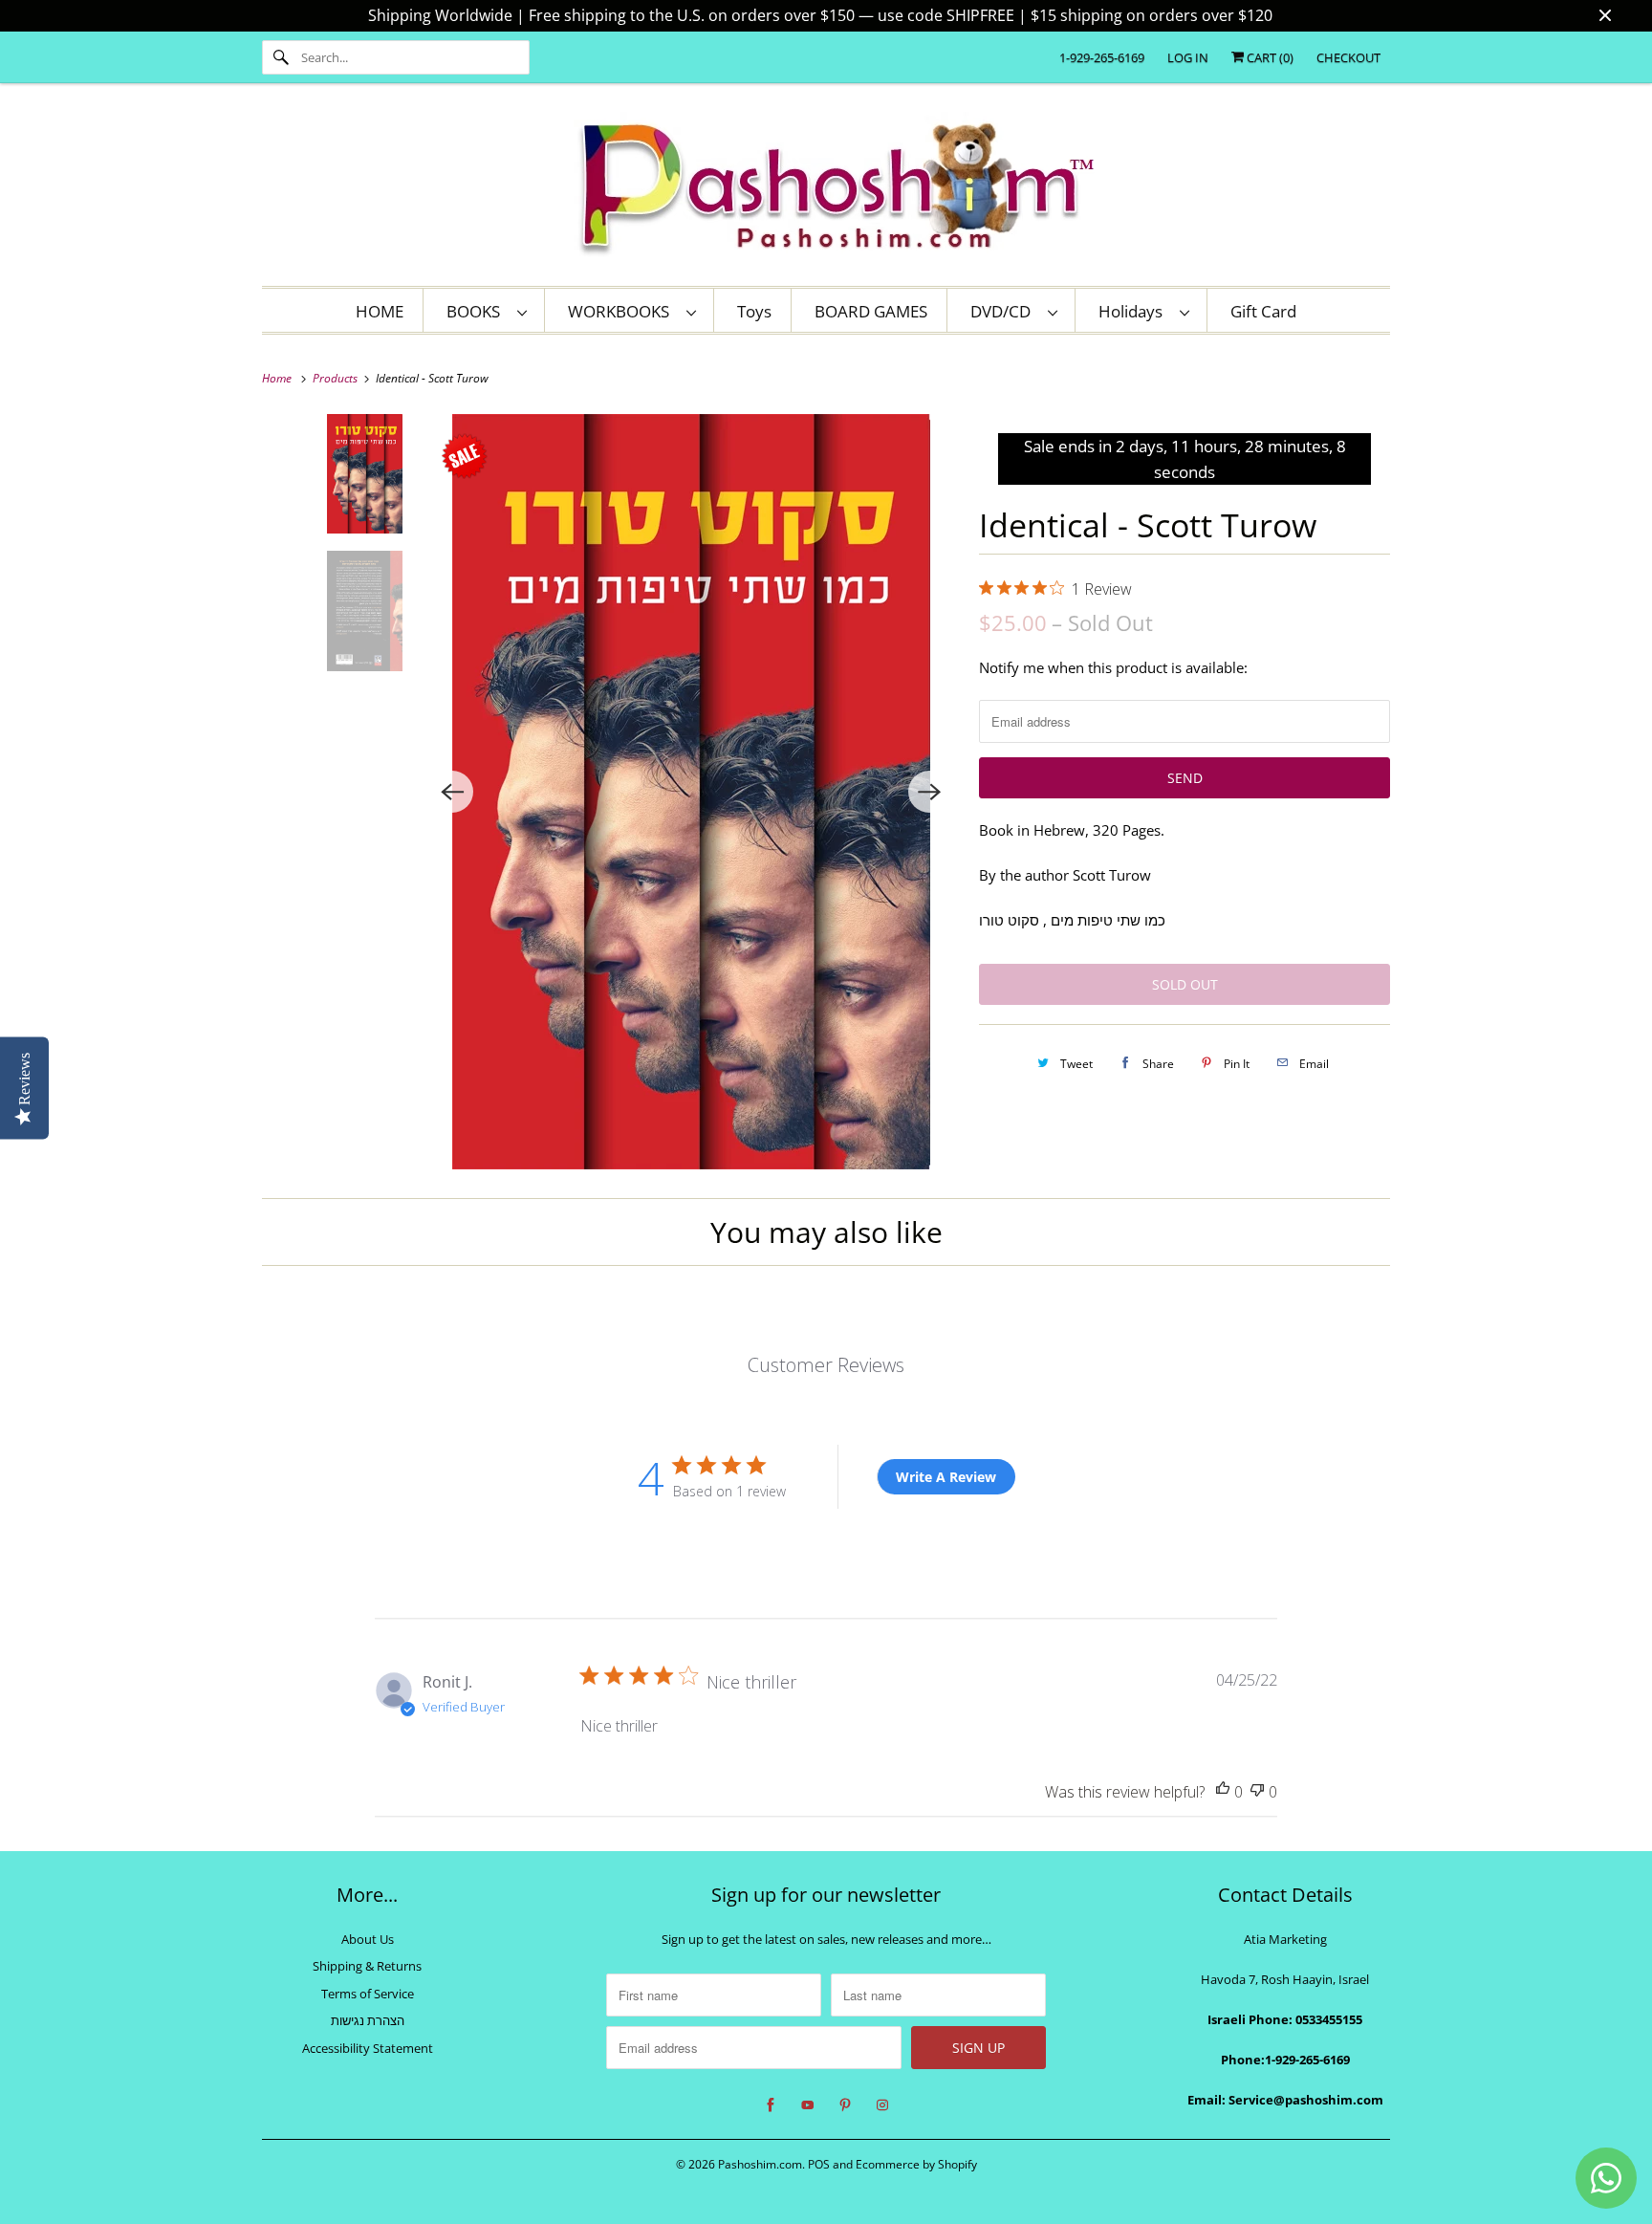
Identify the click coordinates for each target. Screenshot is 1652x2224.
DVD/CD (1004, 311)
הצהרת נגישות (368, 2020)
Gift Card (1263, 311)
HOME (380, 311)
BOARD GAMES (871, 311)
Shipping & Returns (367, 1966)
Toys (754, 311)
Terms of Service (368, 1994)
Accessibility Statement (368, 2048)
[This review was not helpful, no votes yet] (1257, 1792)
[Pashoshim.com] (826, 189)
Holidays (1134, 311)
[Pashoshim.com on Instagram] (882, 2105)
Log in (1188, 57)
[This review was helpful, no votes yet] (1223, 1792)
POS (819, 2164)
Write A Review (946, 1477)
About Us (368, 1939)
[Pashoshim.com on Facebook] (771, 2105)
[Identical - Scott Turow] (691, 792)
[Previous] (452, 792)
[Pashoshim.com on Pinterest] (845, 2105)
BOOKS (477, 311)
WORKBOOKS (622, 311)
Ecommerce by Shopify (916, 2164)
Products (337, 378)
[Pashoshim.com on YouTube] (808, 2105)
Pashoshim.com (760, 2164)
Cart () (1269, 57)
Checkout (1348, 57)
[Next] (929, 792)
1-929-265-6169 (1102, 57)
